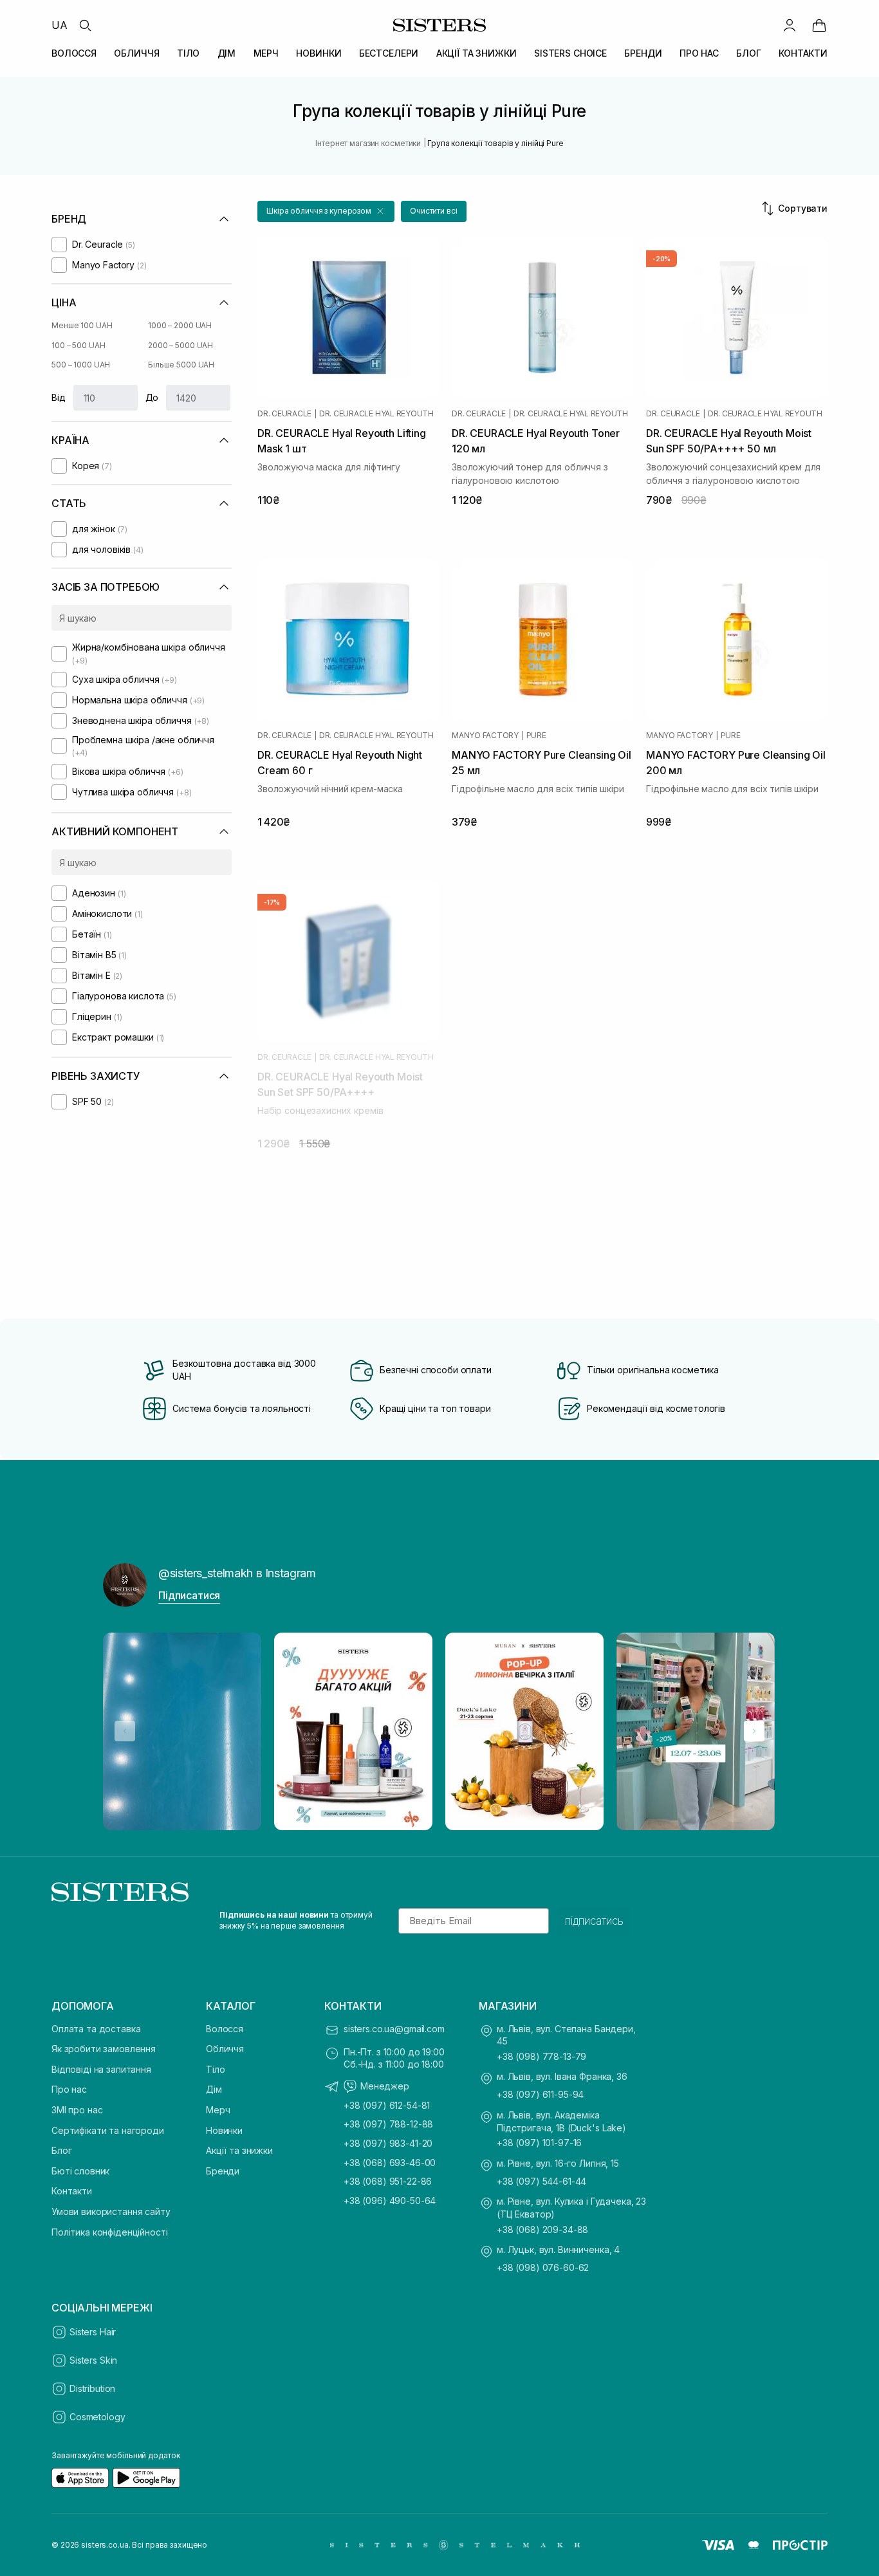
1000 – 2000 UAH (180, 325)
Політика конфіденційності (110, 2232)
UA (60, 25)
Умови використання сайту (111, 2211)
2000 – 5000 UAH (180, 345)
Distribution (92, 2388)
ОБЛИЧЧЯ (136, 53)
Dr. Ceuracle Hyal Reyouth (376, 414)
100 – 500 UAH (78, 345)
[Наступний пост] (754, 1731)
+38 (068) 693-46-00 (390, 2163)
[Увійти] (790, 25)
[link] (819, 25)
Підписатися (189, 1595)
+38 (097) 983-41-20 (388, 2143)
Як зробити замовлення (104, 2049)
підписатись (594, 1921)
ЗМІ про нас (77, 2110)
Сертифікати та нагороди (108, 2130)
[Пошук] (85, 25)
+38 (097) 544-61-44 (541, 2181)
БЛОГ (748, 53)
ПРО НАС (699, 53)
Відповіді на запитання (101, 2069)
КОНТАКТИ (803, 53)
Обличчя (225, 2049)
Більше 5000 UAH (181, 365)
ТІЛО (188, 53)
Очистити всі (434, 211)
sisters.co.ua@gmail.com (394, 2029)
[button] (326, 211)
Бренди (223, 2171)
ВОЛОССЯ (74, 53)
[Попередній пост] (125, 1731)
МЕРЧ (266, 53)
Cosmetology (97, 2417)
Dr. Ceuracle (284, 414)
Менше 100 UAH (82, 325)
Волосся (225, 2029)
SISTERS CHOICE (570, 53)
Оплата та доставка (96, 2029)
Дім (214, 2089)
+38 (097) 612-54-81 (387, 2105)
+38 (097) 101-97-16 (539, 2143)
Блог (61, 2150)
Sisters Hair (93, 2332)
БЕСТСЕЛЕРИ (389, 53)
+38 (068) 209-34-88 (542, 2229)
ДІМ (227, 53)
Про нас (69, 2089)
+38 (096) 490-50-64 (390, 2201)
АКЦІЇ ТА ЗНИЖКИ (477, 53)
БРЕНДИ (643, 53)
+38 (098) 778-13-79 (541, 2056)
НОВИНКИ (319, 53)
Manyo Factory (485, 736)
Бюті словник (80, 2171)
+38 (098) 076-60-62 (543, 2267)
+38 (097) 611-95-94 (540, 2094)
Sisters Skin (93, 2360)
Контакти (72, 2191)
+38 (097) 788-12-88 (388, 2124)
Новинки (224, 2130)
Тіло (215, 2069)
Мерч (218, 2110)
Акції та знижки (239, 2150)
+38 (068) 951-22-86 (388, 2181)
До (152, 397)
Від (59, 397)
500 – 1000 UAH (81, 365)
